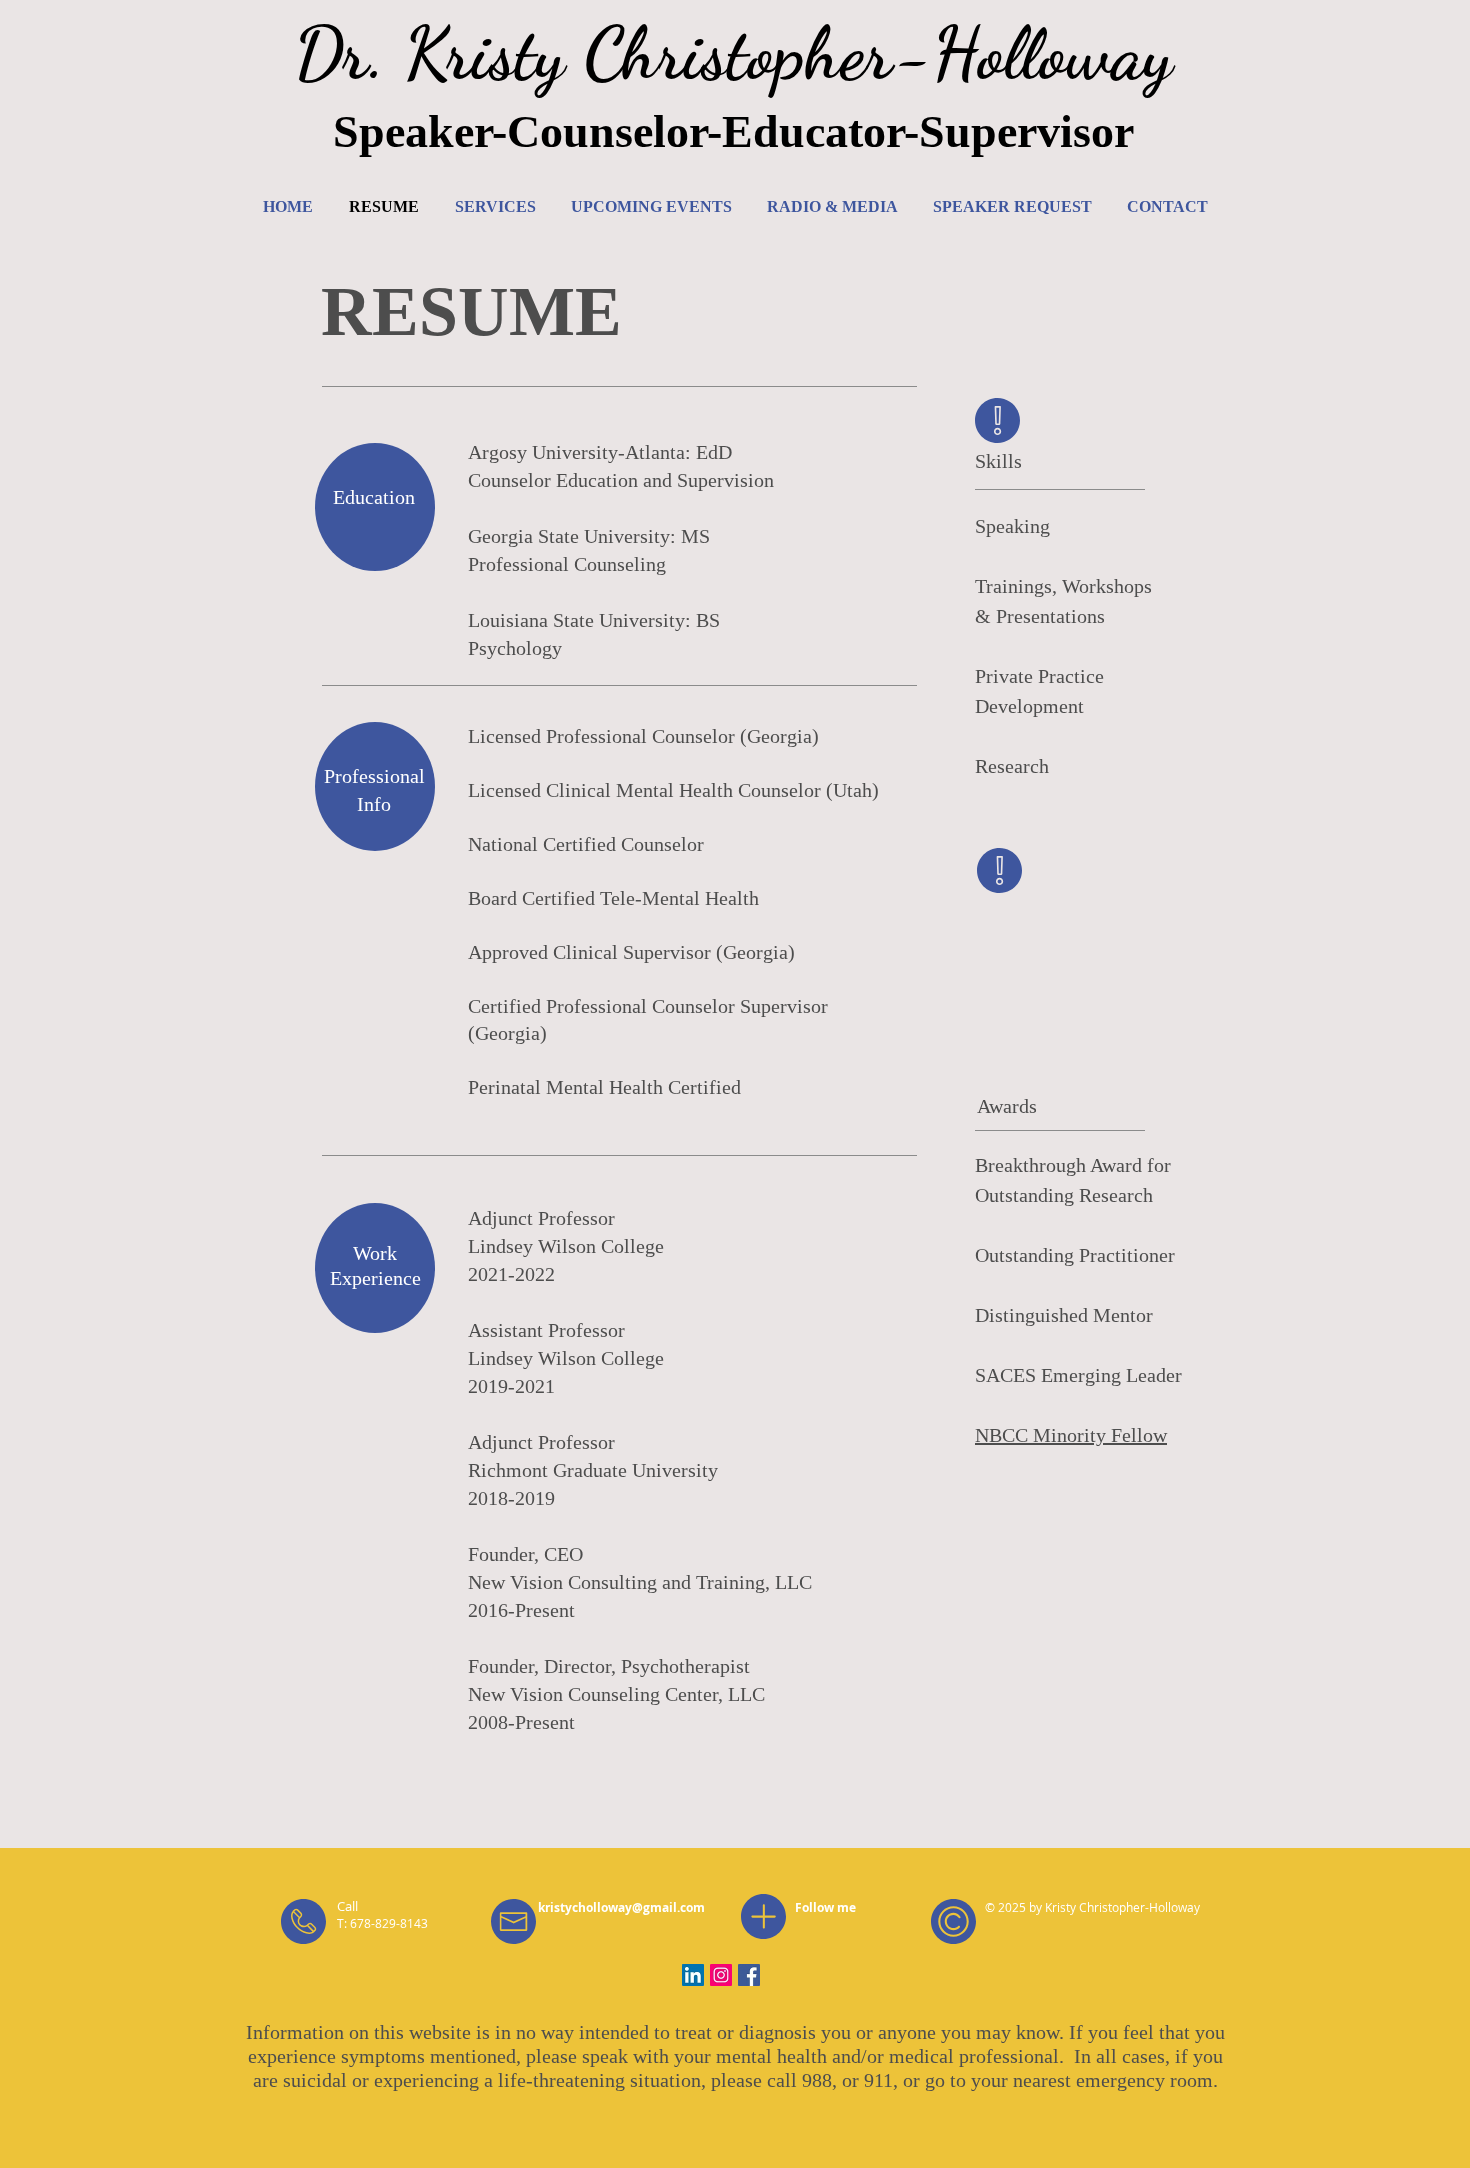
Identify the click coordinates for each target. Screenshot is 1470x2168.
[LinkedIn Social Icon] (693, 1975)
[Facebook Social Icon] (749, 1975)
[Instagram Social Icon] (721, 1975)
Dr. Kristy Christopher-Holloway (733, 54)
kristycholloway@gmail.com (621, 1907)
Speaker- (420, 131)
